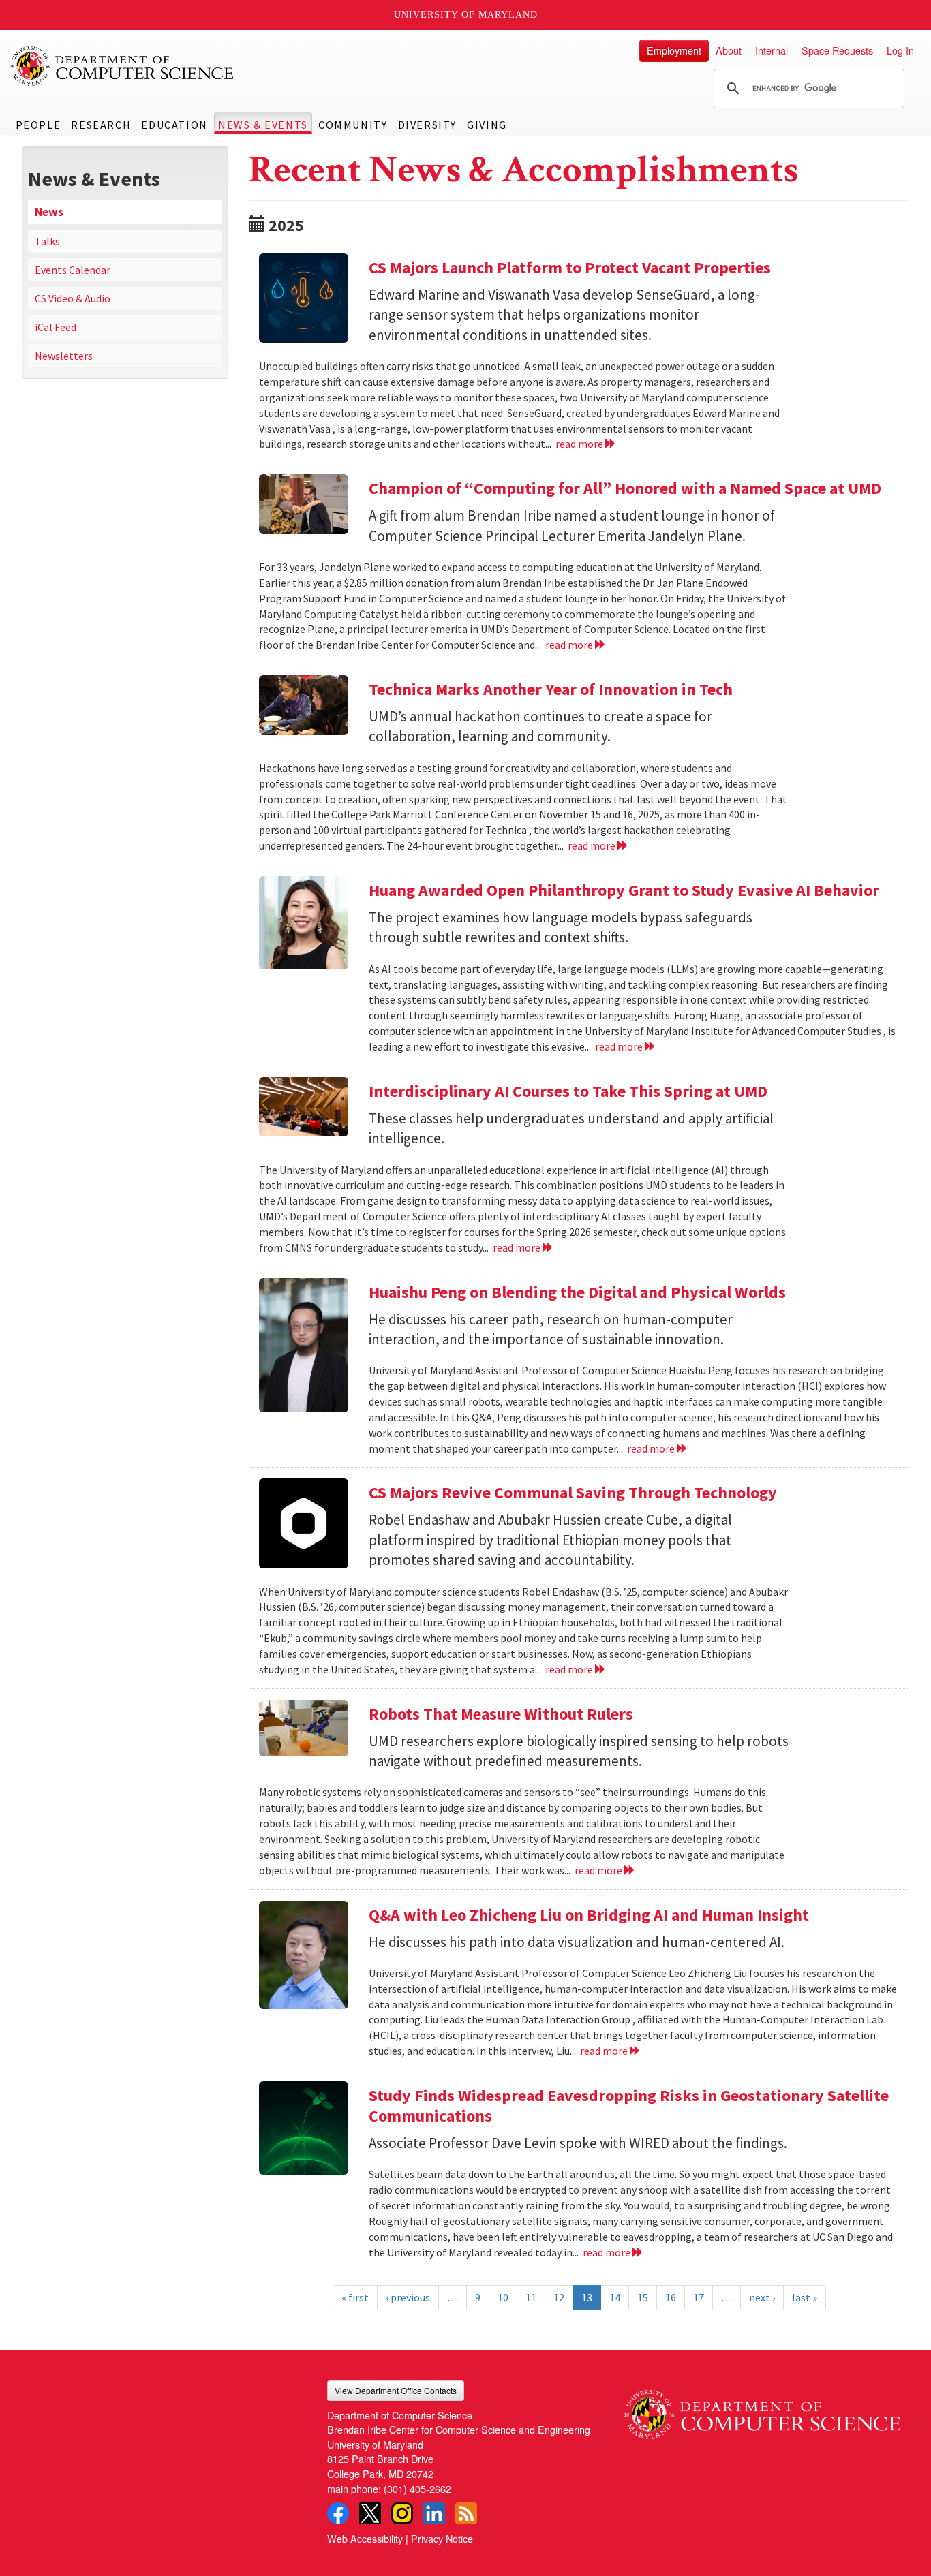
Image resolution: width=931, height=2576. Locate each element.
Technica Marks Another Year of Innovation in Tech (552, 689)
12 (559, 2297)
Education (174, 125)
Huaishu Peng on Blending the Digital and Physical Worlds (577, 1292)
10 (503, 2297)
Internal (772, 50)
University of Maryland (466, 15)
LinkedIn (434, 2513)
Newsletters (64, 356)
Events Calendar (73, 270)
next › (762, 2297)
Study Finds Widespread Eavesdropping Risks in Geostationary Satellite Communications (629, 2106)
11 (531, 2297)
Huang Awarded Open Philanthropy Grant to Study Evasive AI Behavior (624, 890)
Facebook (338, 2513)
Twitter (370, 2513)
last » (805, 2297)
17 (699, 2297)
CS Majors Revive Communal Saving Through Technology (573, 1492)
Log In (900, 50)
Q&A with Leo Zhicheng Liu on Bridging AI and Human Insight (589, 1915)
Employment (674, 50)
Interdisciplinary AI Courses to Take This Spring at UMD (568, 1091)
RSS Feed (466, 2513)
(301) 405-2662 (417, 2488)
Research (101, 125)
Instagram (402, 2513)
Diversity (427, 125)
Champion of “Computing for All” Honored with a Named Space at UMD (625, 488)
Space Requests (837, 50)
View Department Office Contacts (396, 2390)
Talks (47, 241)
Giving (487, 125)
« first (355, 2297)
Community (353, 125)
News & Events (263, 125)
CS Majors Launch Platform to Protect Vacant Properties (570, 267)
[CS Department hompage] (762, 2410)
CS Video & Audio (73, 298)
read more (580, 444)
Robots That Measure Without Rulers (501, 1714)
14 (615, 2297)
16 (671, 2297)
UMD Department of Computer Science (123, 66)
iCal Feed (56, 327)
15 (643, 2297)
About (729, 50)
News (49, 212)
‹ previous (408, 2297)
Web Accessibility (365, 2538)
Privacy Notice (442, 2538)
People (39, 125)
